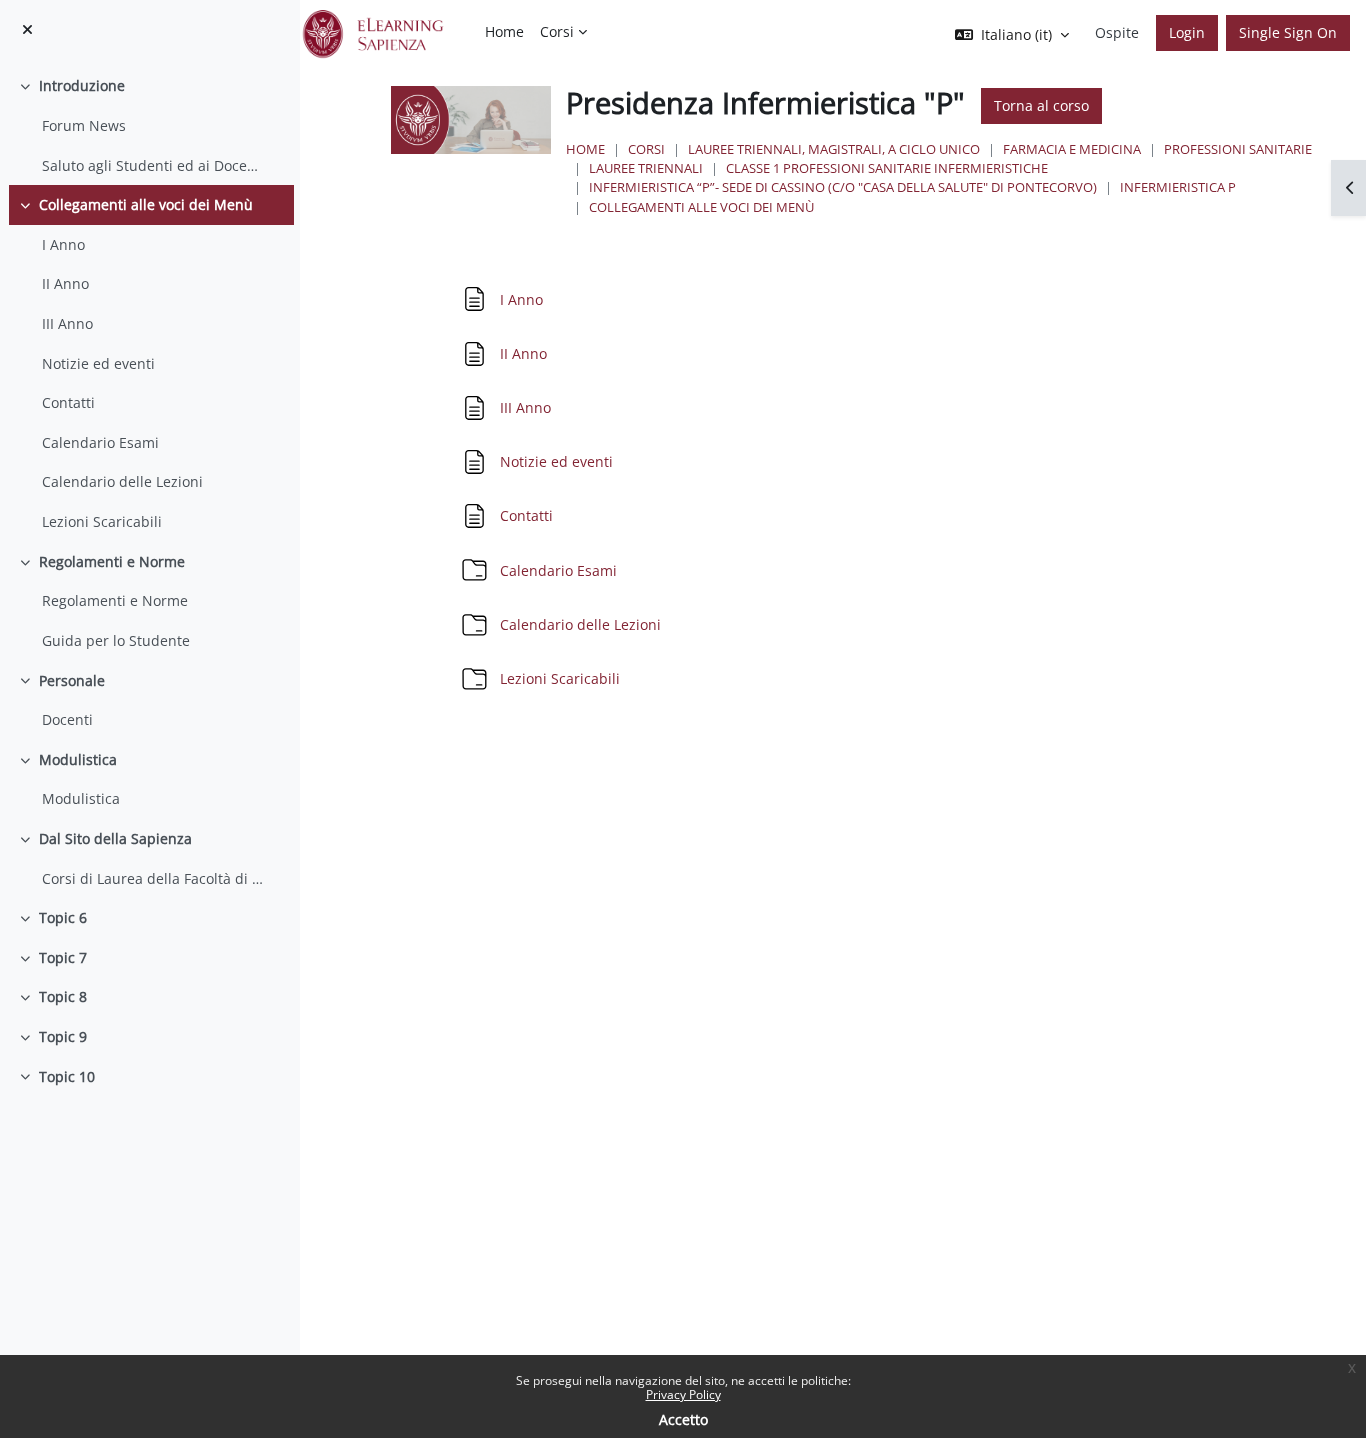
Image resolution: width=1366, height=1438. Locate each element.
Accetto (683, 1419)
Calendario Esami (100, 442)
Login (1187, 32)
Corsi (646, 149)
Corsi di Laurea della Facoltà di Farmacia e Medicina (153, 878)
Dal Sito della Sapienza (115, 838)
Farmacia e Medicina (1072, 149)
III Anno (67, 323)
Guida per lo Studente (116, 640)
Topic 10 (67, 1076)
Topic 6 (63, 917)
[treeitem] (149, 125)
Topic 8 (63, 996)
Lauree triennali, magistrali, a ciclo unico (834, 149)
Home (585, 149)
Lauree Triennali (646, 168)
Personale (72, 680)
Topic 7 (63, 957)
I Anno (63, 244)
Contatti (68, 402)
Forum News (84, 125)
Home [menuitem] (504, 31)
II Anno (65, 283)
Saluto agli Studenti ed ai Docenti (153, 165)
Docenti (67, 719)
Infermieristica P (1178, 187)
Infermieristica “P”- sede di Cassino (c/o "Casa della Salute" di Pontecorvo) (843, 187)
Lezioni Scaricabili (102, 521)
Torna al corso (1041, 105)
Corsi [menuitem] (557, 31)
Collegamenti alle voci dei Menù (146, 204)
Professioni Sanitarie (1238, 149)
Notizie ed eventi (98, 363)
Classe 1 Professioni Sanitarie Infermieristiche (887, 168)
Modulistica (78, 759)
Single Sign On (1288, 32)
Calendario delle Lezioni (122, 481)
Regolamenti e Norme (112, 561)
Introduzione (82, 85)
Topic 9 (63, 1036)
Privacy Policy (683, 1394)
